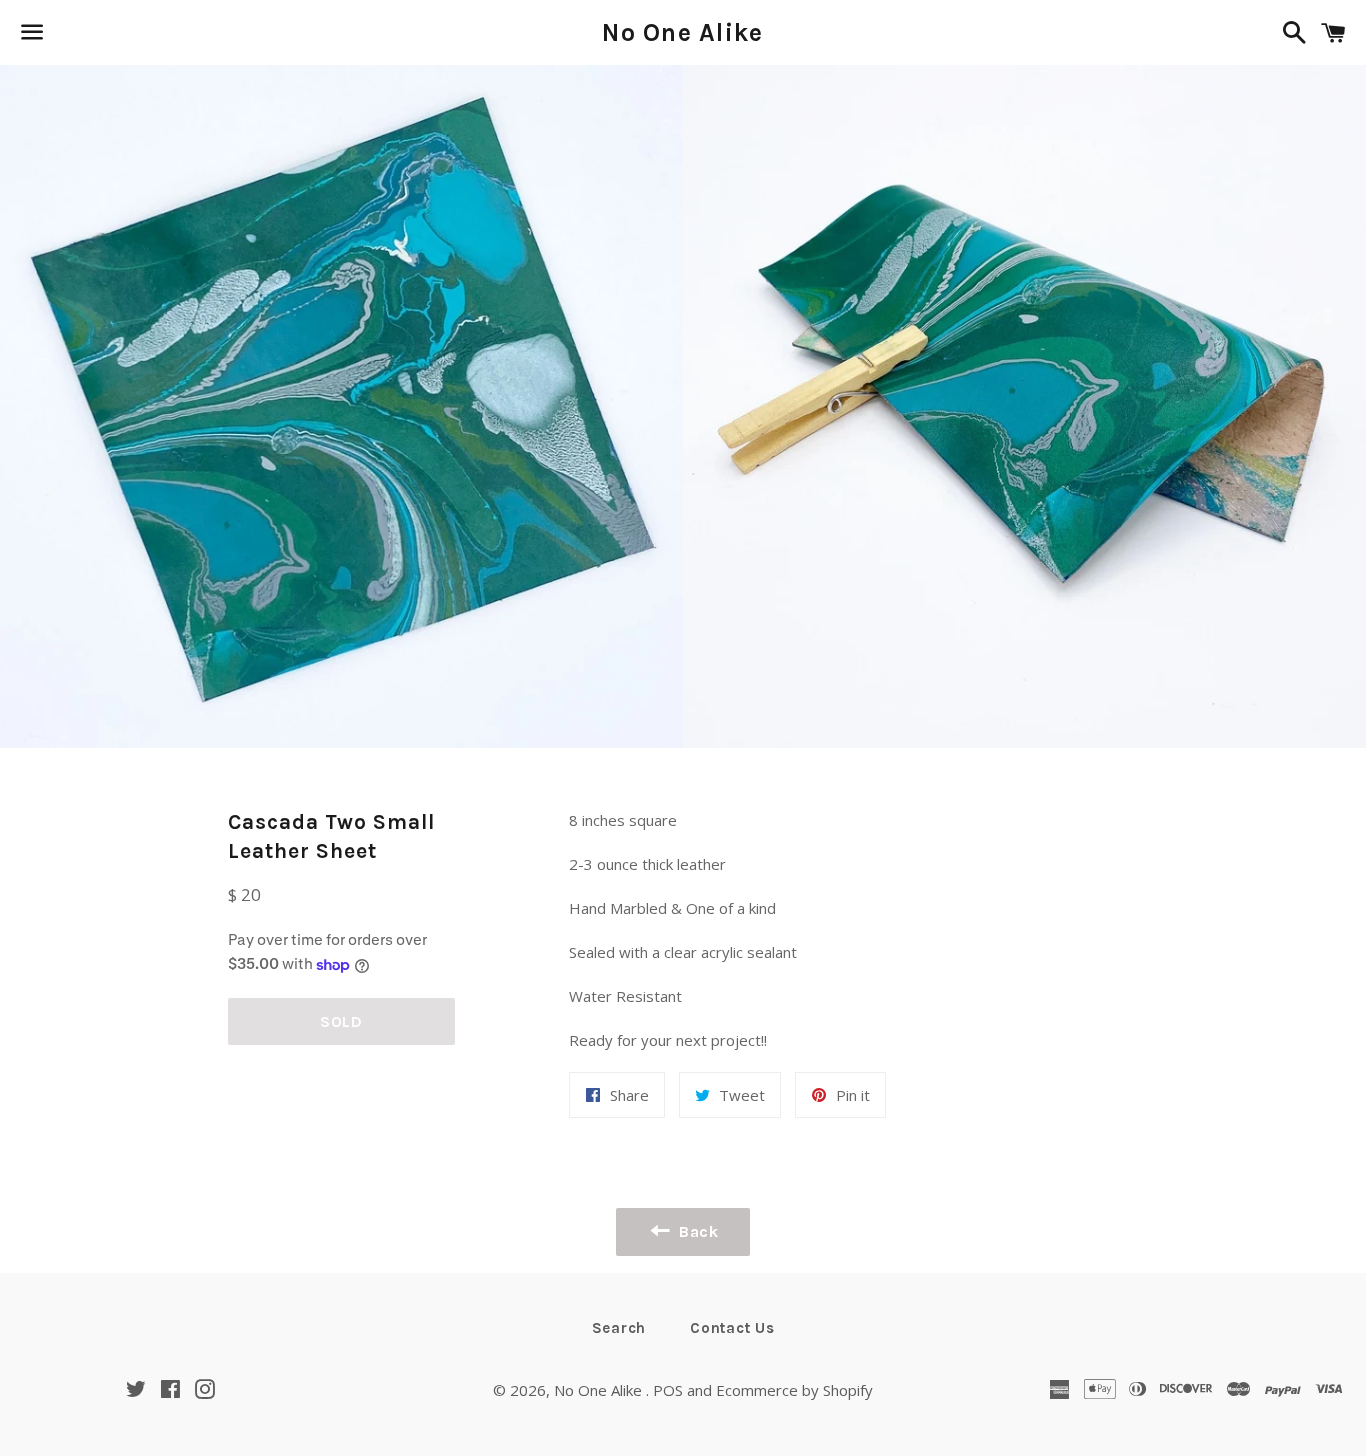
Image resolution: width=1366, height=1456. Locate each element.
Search (619, 1328)
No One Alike (682, 32)
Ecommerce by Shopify (794, 1390)
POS (668, 1390)
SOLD (341, 1021)
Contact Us (732, 1328)
